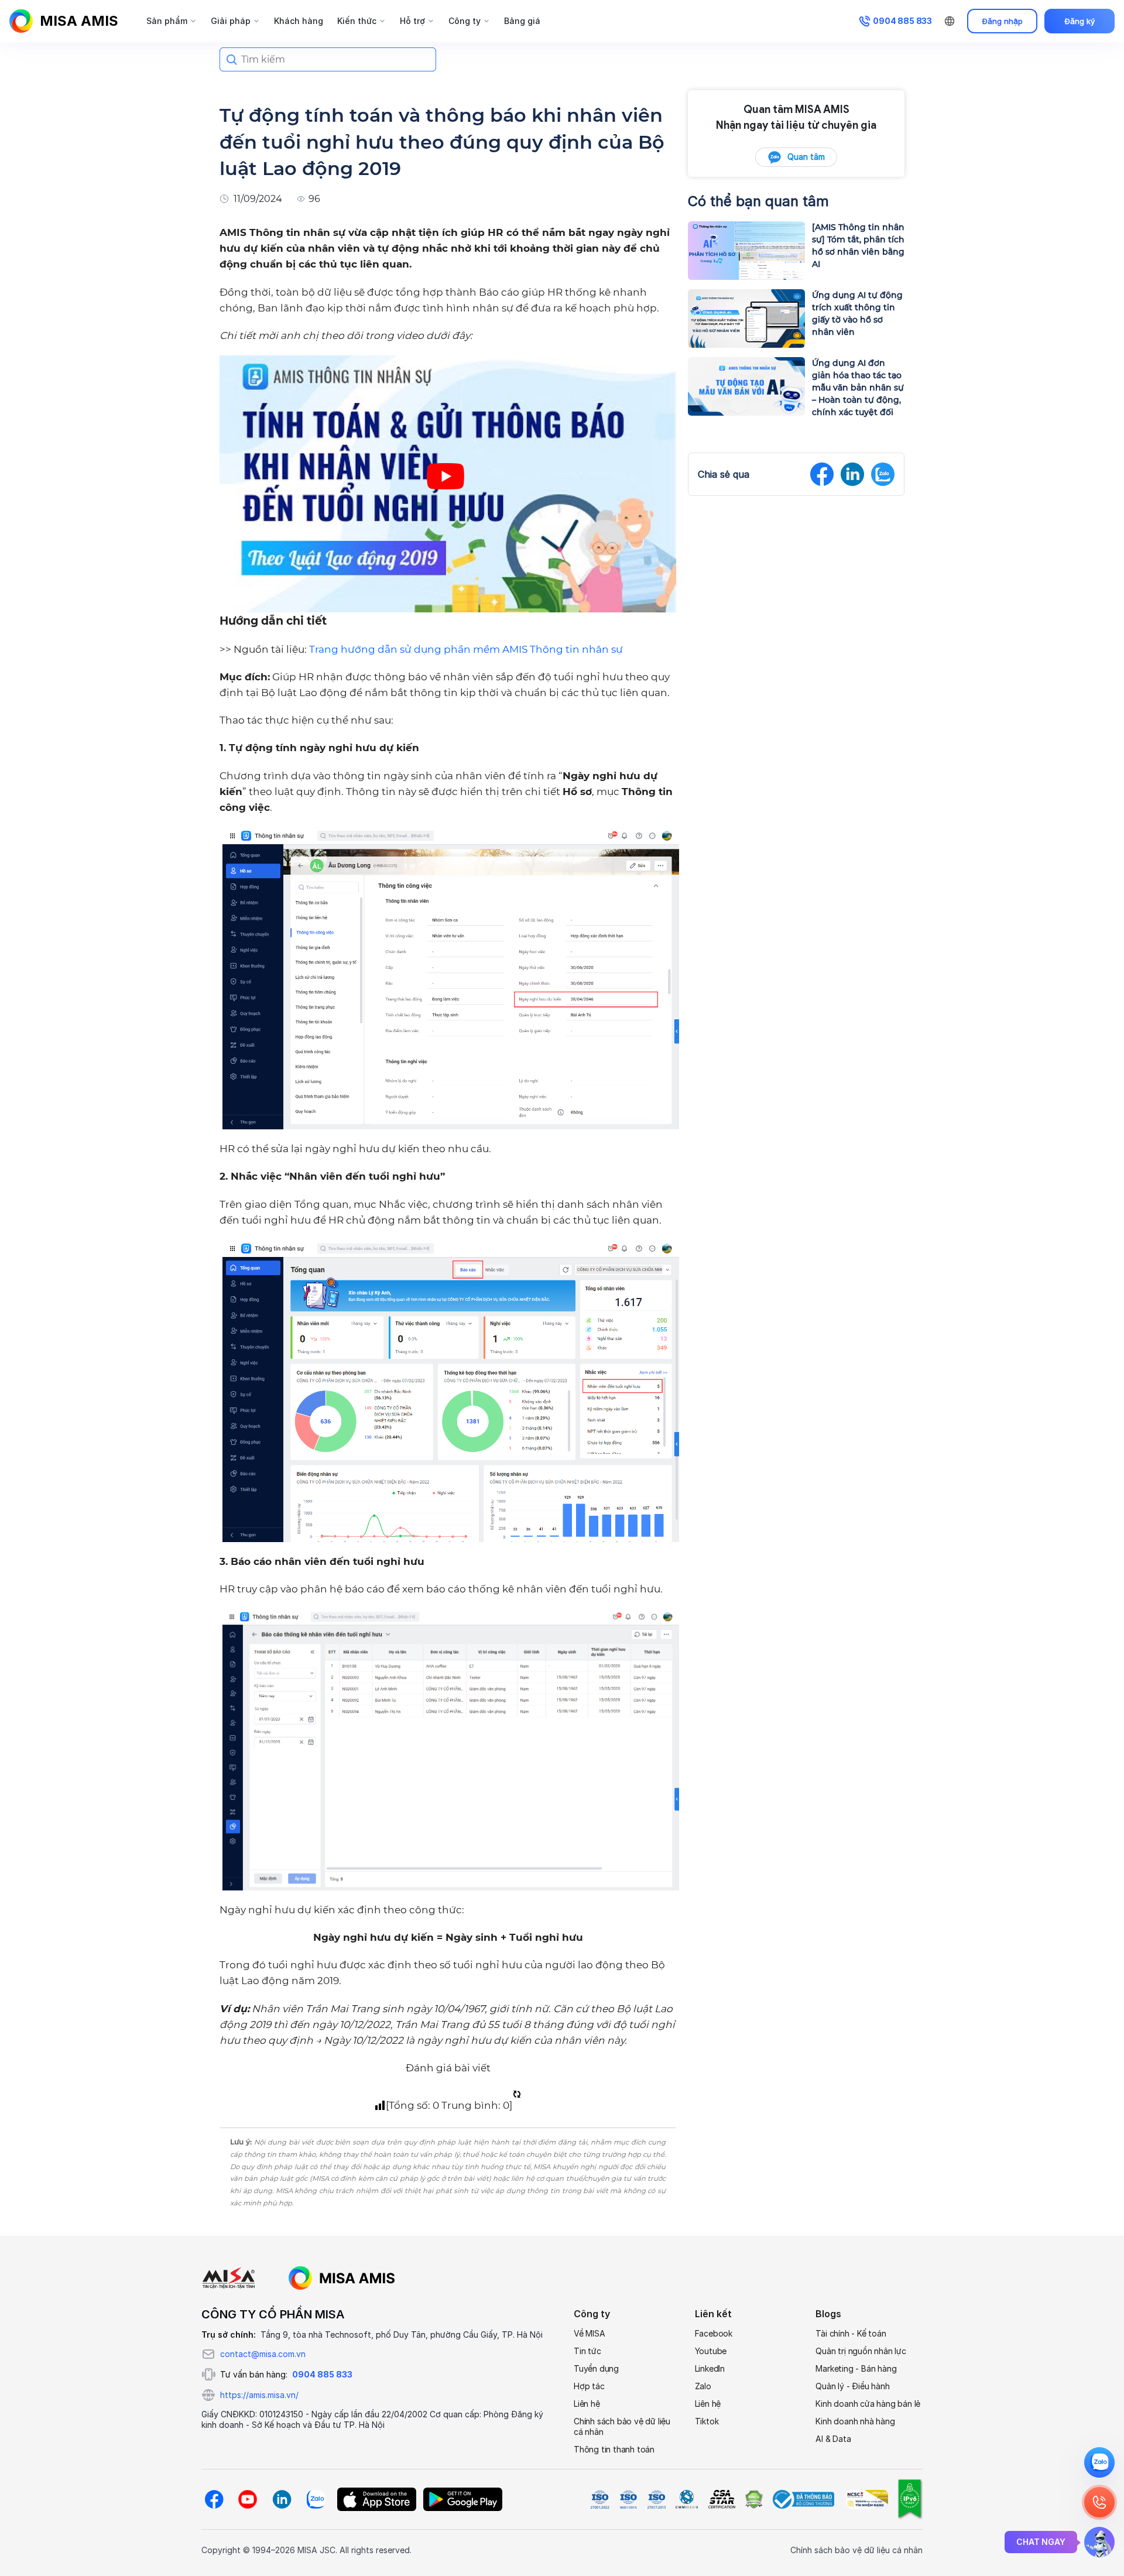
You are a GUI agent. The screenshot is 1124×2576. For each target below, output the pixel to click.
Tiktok (707, 2421)
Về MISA (590, 2333)
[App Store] (377, 2499)
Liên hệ (587, 2404)
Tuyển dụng (596, 2368)
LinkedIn (710, 2368)
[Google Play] (463, 2499)
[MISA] (229, 2278)
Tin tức (587, 2351)
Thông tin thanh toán (614, 2449)
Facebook (714, 2333)
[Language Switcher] (950, 21)
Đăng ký (1080, 21)
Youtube (711, 2351)
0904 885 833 (322, 2374)
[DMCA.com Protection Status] (753, 2499)
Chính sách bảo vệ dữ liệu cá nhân (622, 2426)
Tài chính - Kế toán (851, 2333)
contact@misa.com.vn (263, 2354)
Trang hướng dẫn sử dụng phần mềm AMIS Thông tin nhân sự (466, 649)
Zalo (703, 2386)
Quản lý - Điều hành (852, 2386)
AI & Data (833, 2439)
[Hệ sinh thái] (342, 2278)
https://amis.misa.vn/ (259, 2395)
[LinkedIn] (282, 2499)
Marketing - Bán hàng (856, 2368)
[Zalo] (316, 2499)
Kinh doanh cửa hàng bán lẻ (868, 2404)
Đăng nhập (1003, 21)
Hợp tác (589, 2386)
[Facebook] (214, 2499)
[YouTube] (248, 2499)
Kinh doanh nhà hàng (855, 2421)
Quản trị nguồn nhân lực (861, 2351)
